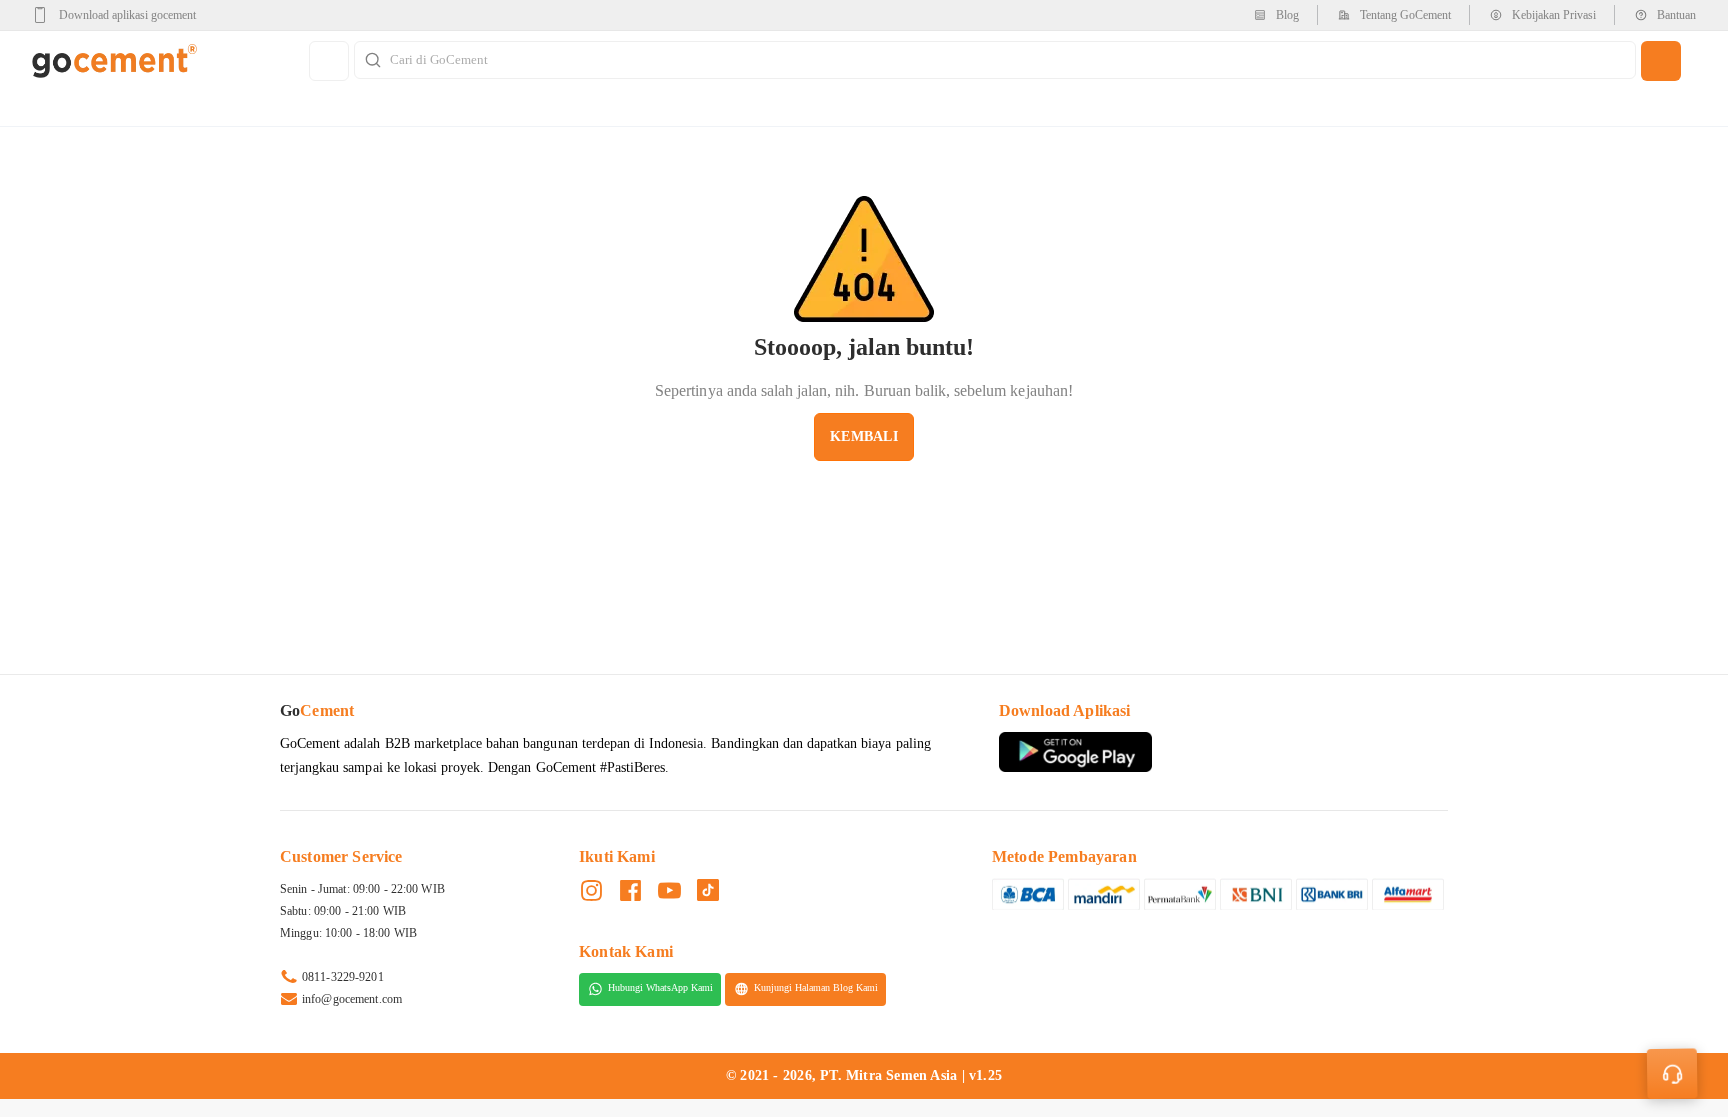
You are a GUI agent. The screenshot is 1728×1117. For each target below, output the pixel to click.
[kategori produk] (329, 61)
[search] (1661, 61)
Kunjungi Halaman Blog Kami (816, 988)
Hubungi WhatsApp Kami (660, 988)
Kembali (863, 436)
